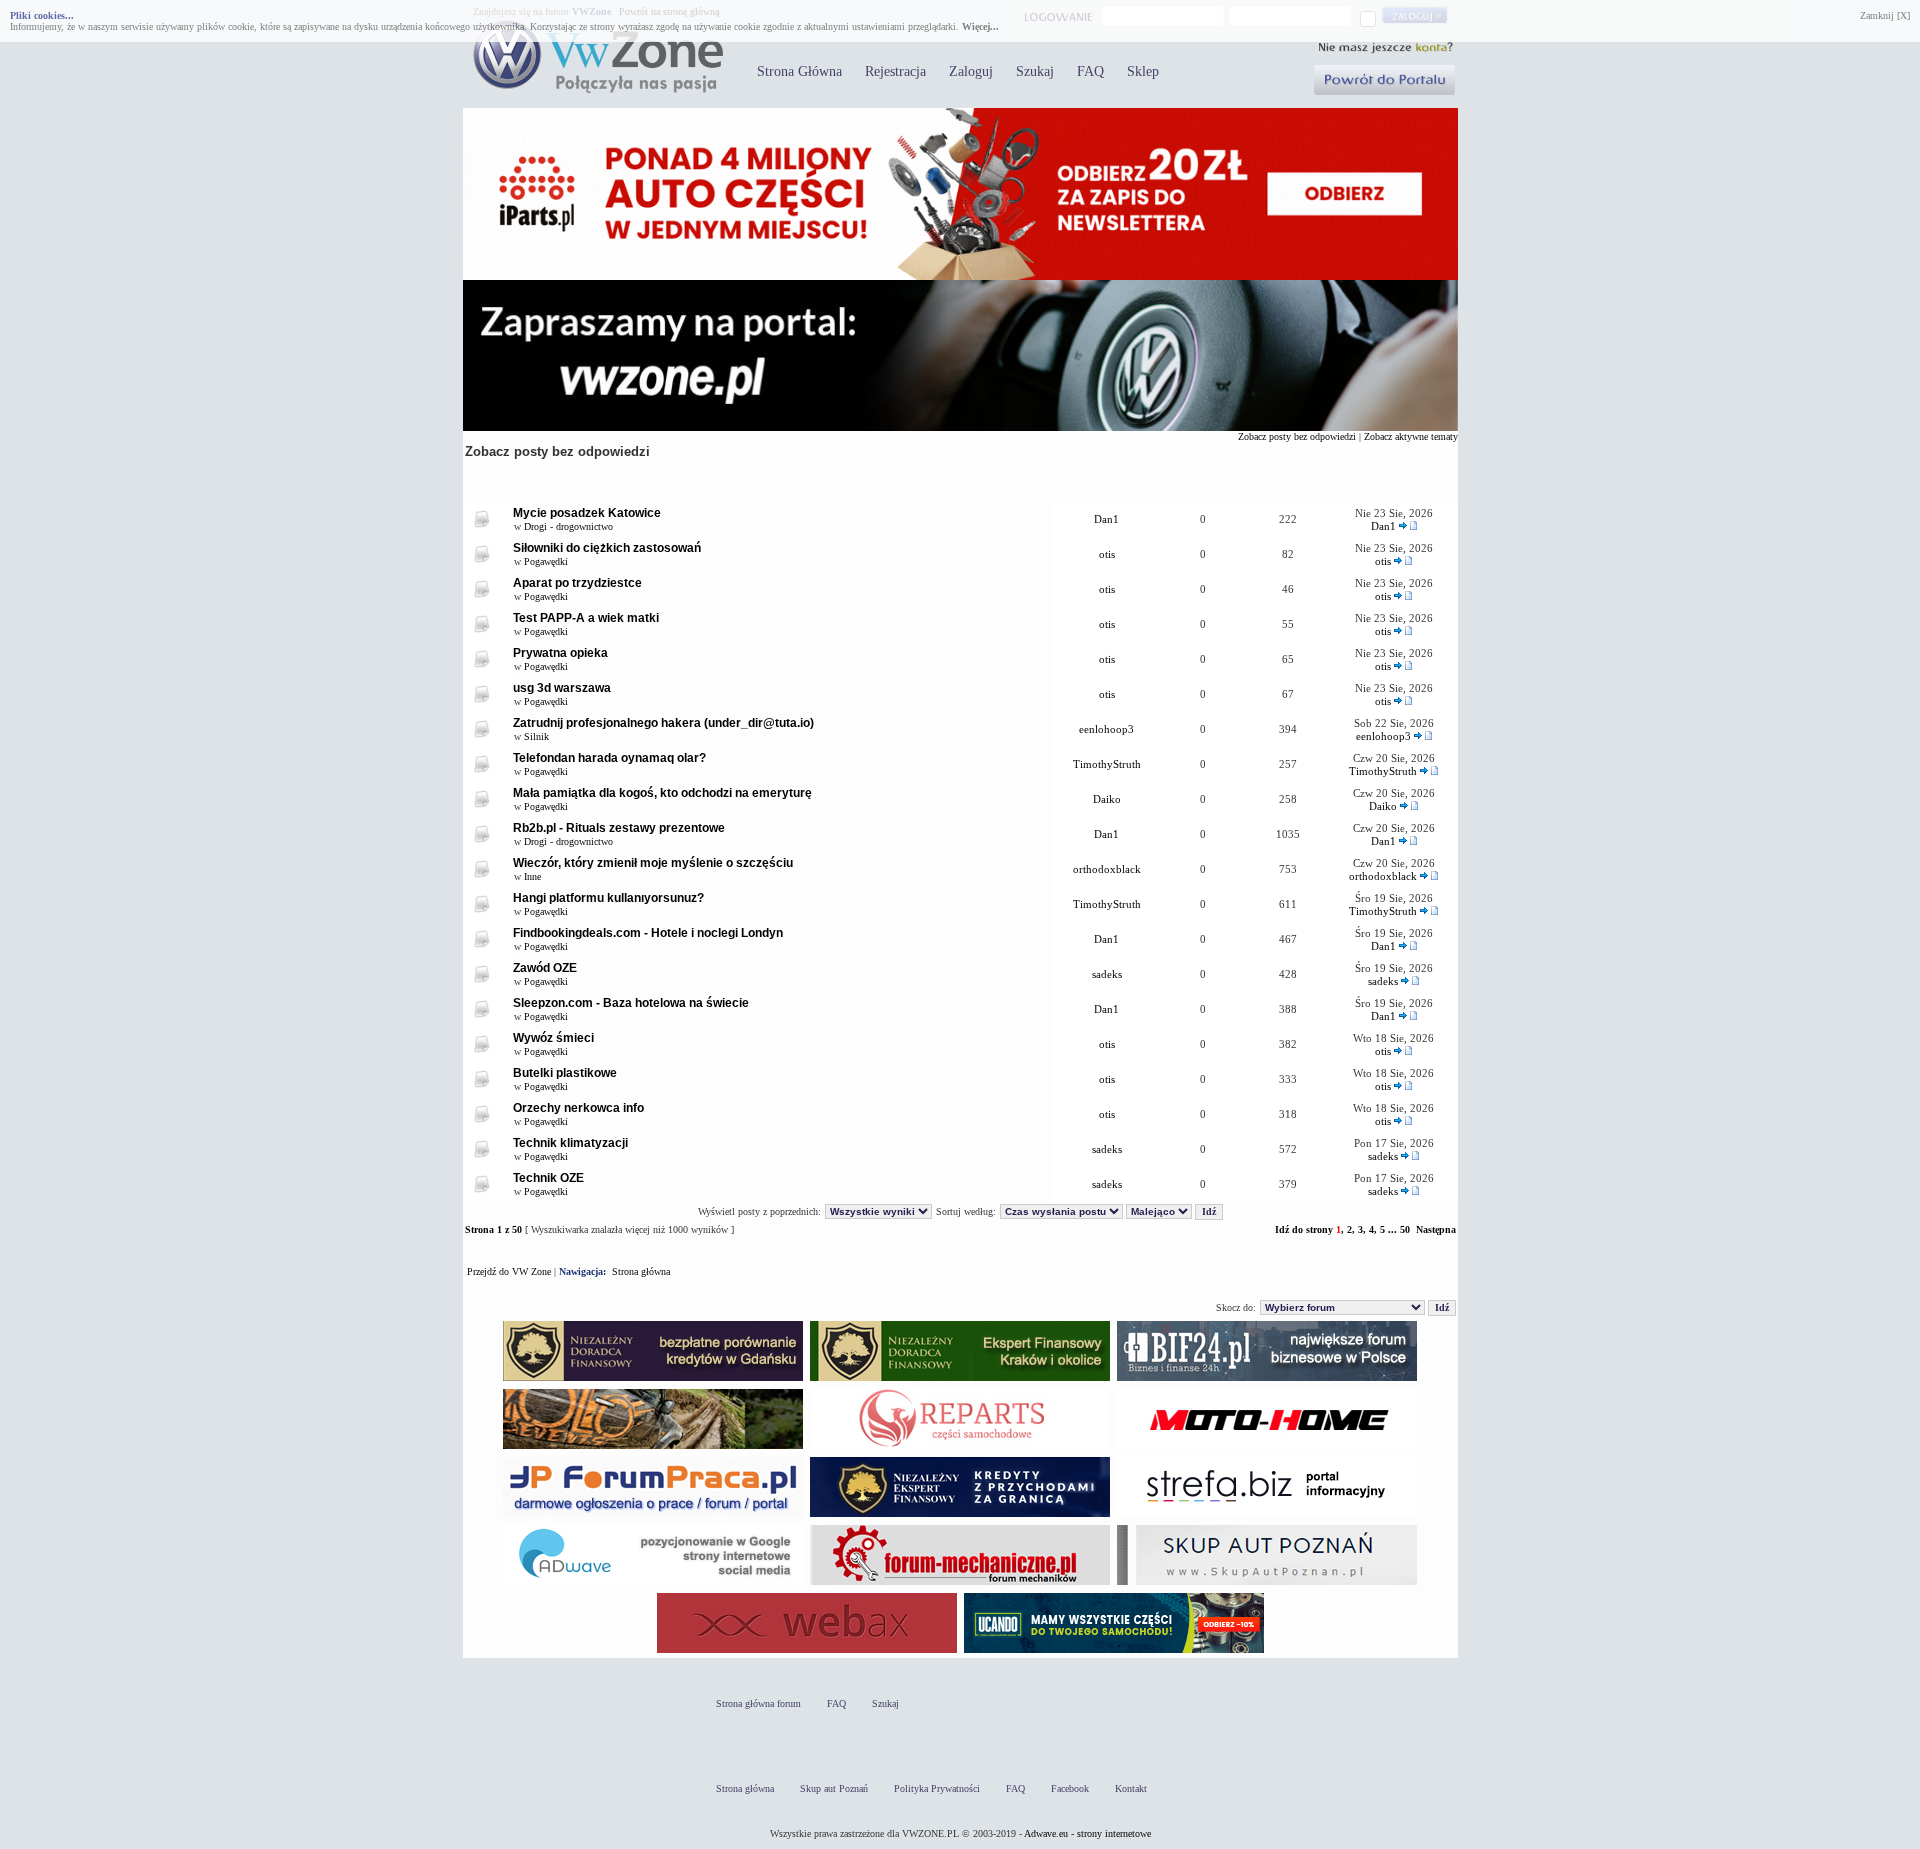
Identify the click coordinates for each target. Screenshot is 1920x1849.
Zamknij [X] (1885, 15)
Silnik (536, 736)
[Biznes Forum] (1267, 1380)
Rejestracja (895, 71)
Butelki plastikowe (565, 1073)
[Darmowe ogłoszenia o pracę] (653, 1516)
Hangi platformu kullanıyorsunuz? (608, 898)
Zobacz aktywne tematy (1411, 436)
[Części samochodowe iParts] (960, 276)
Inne (532, 876)
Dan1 (1106, 519)
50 (1405, 1229)
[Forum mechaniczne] (960, 1584)
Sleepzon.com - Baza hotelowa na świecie (631, 1003)
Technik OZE (548, 1178)
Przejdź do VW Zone (509, 1271)
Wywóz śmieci (553, 1038)
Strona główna (641, 1271)
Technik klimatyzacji (570, 1143)
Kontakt (1131, 1788)
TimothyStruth (1107, 764)
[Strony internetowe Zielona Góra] (653, 1584)
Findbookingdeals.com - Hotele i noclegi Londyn (648, 933)
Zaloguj (971, 71)
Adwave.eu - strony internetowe (1087, 1833)
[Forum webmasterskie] (807, 1652)
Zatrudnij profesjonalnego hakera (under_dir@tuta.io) (663, 723)
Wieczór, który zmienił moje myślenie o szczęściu (653, 863)
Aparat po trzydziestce (577, 583)
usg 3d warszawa (562, 688)
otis (1107, 554)
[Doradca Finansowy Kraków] (960, 1380)
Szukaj (1035, 71)
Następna (1436, 1229)
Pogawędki (546, 561)
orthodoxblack (1107, 869)
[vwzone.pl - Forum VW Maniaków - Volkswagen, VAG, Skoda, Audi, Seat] (598, 89)
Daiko (1107, 799)
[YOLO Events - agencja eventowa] (653, 1448)
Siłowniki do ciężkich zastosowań (607, 548)
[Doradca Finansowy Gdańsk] (653, 1380)
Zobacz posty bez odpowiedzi (1297, 436)
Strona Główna (799, 71)
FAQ (1090, 71)
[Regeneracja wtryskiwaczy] (960, 1448)
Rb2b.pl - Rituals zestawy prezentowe (619, 828)
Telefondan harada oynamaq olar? (609, 758)
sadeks (1107, 974)
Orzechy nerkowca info (578, 1108)
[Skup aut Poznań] (1267, 1448)
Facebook (1070, 1788)
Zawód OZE (545, 968)
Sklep (1143, 71)
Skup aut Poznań (834, 1788)
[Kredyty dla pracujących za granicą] (960, 1516)
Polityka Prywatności (937, 1788)
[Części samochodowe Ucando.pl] (1114, 1652)
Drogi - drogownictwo (568, 526)
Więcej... (980, 26)
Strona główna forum (758, 1703)
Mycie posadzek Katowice (587, 513)
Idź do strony (1304, 1229)
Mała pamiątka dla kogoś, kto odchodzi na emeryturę (662, 793)
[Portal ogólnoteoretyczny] (1267, 1516)
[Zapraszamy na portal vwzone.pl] (960, 427)
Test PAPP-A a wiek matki (586, 618)
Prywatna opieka (560, 653)
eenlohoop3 (1106, 729)
